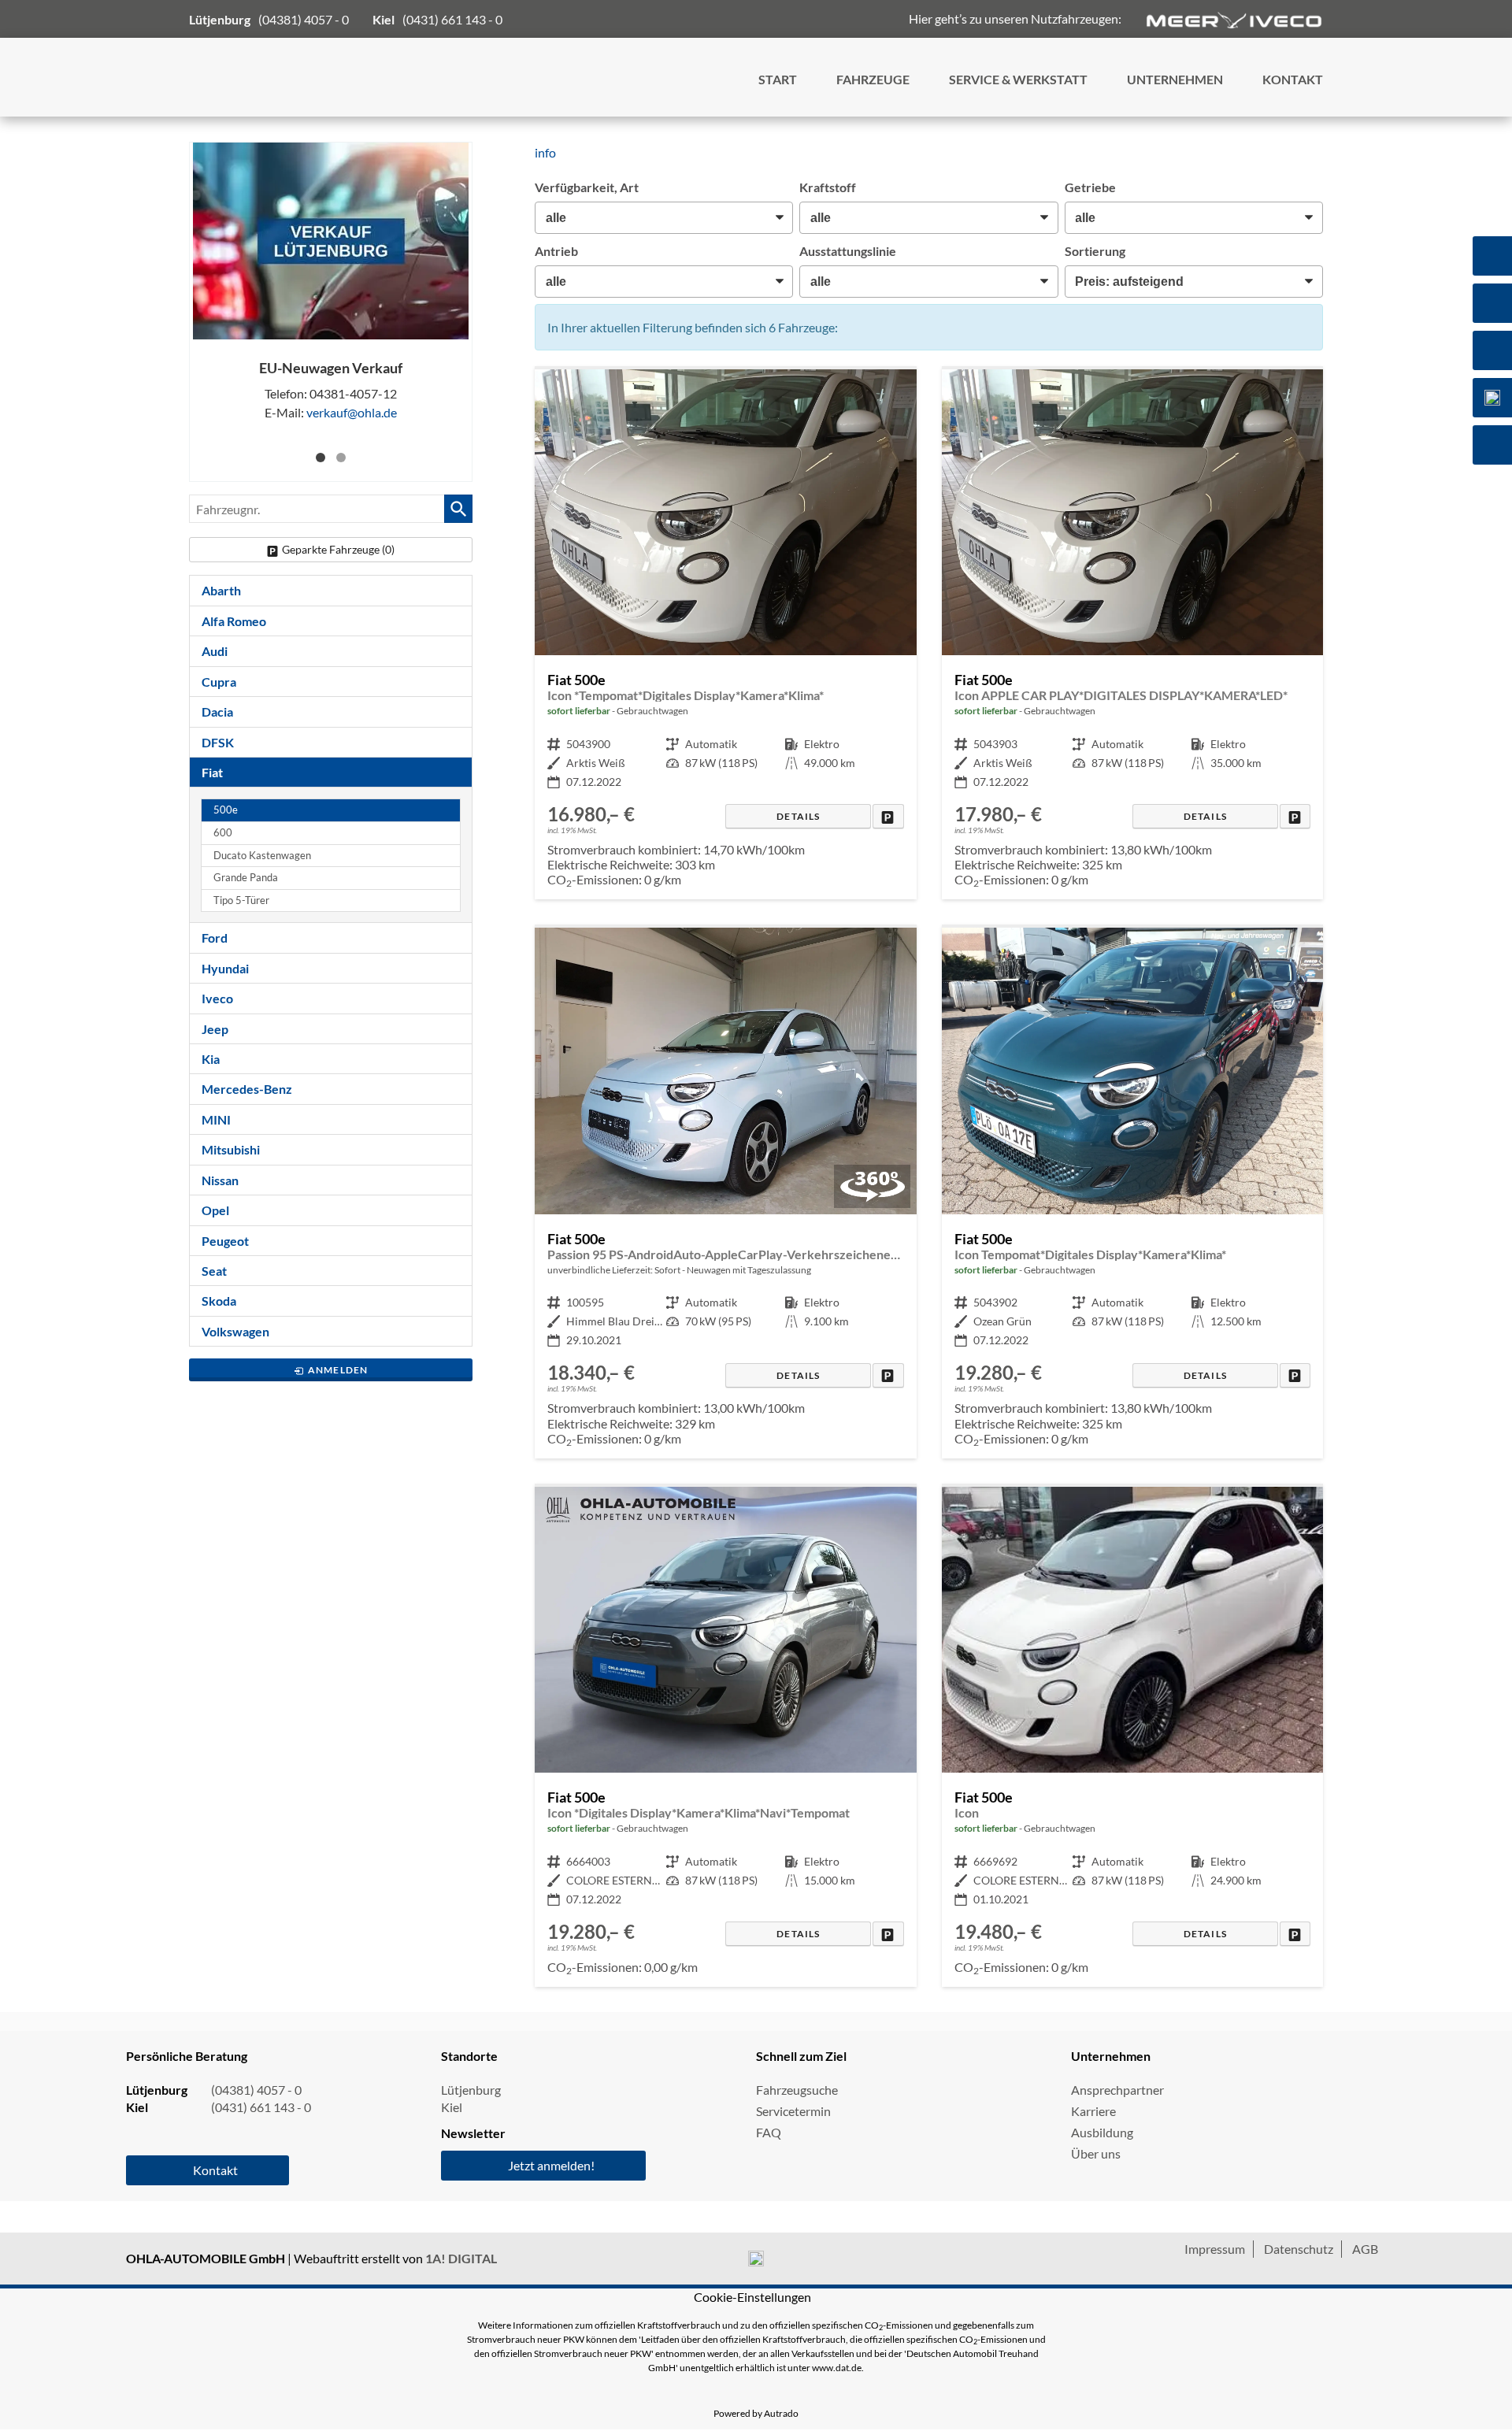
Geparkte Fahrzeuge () (338, 549)
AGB (1365, 2249)
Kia (211, 1059)
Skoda (219, 1301)
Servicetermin (793, 2111)
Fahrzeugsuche (797, 2090)
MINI (216, 1119)
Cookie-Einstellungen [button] (752, 2297)
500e (226, 810)
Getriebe (1090, 187)
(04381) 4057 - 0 (304, 19)
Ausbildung (1102, 2132)
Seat (214, 1271)
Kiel (452, 2107)
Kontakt (215, 2170)
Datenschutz (1299, 2249)
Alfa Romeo (234, 621)
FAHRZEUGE (873, 79)
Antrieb (556, 251)
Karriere (1093, 2111)
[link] (888, 816)
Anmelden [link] (338, 1370)
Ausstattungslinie (848, 251)
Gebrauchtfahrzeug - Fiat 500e (725, 635)
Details (798, 816)
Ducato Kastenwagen (262, 856)
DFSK (218, 742)
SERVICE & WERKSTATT (1018, 79)
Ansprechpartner (1117, 2090)
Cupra (219, 682)
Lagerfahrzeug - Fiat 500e (725, 1193)
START (778, 79)
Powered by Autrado (756, 2413)
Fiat (212, 772)
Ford (215, 938)
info (545, 152)
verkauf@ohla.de (352, 412)
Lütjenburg (471, 2090)
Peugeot (225, 1241)
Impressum (1215, 2249)
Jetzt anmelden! (551, 2165)
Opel (215, 1210)
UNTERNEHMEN (1175, 79)
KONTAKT (1293, 79)
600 (223, 833)
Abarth (221, 590)
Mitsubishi (231, 1149)
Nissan (220, 1180)
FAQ (769, 2132)
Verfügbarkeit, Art (587, 187)
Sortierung (1095, 251)
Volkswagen (235, 1331)
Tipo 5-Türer (241, 901)
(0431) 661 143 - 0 (452, 19)
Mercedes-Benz (247, 1089)
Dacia (217, 712)
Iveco (217, 998)
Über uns (1096, 2153)
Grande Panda (246, 878)
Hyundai (225, 968)
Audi (215, 651)
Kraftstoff (828, 187)
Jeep (215, 1029)
